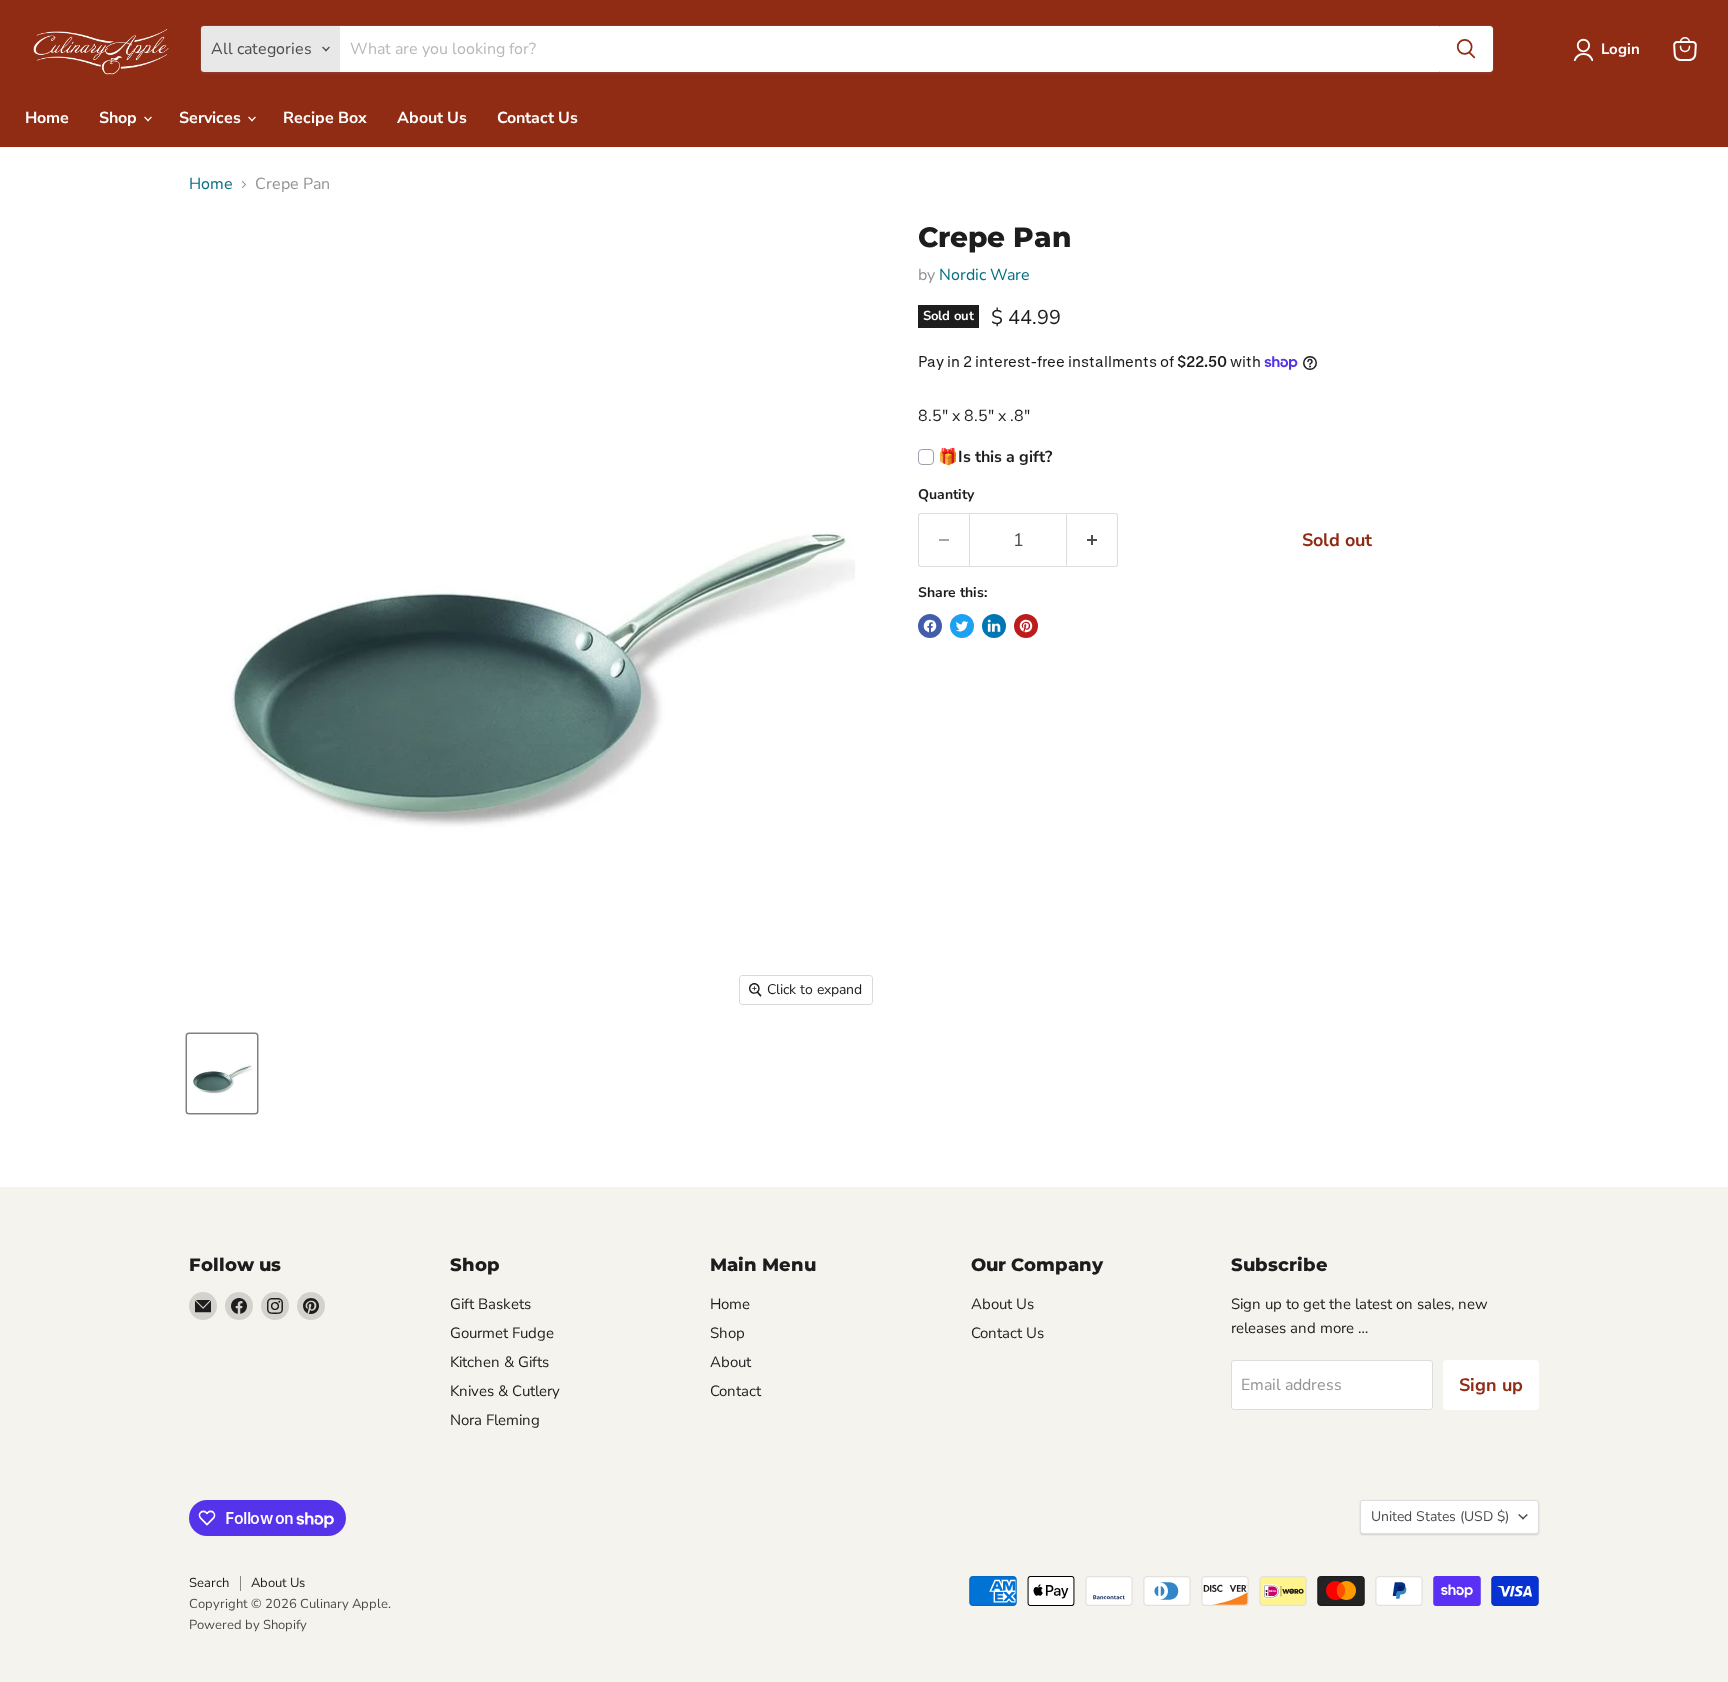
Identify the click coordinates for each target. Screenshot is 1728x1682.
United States (1440, 1516)
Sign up (1491, 1385)
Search (209, 1583)
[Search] (1466, 49)
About (730, 1362)
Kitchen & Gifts (499, 1362)
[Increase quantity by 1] (1092, 540)
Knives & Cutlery (505, 1391)
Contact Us (537, 118)
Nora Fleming (495, 1420)
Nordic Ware (984, 275)
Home (47, 118)
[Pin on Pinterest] (1026, 626)
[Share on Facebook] (930, 626)
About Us (432, 118)
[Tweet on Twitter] (962, 626)
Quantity (946, 495)
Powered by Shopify (248, 1625)
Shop (120, 118)
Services (212, 118)
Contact (735, 1391)
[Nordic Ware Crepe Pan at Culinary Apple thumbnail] (222, 1073)
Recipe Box (325, 118)
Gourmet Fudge (502, 1333)
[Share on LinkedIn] (994, 626)
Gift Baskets (490, 1304)
